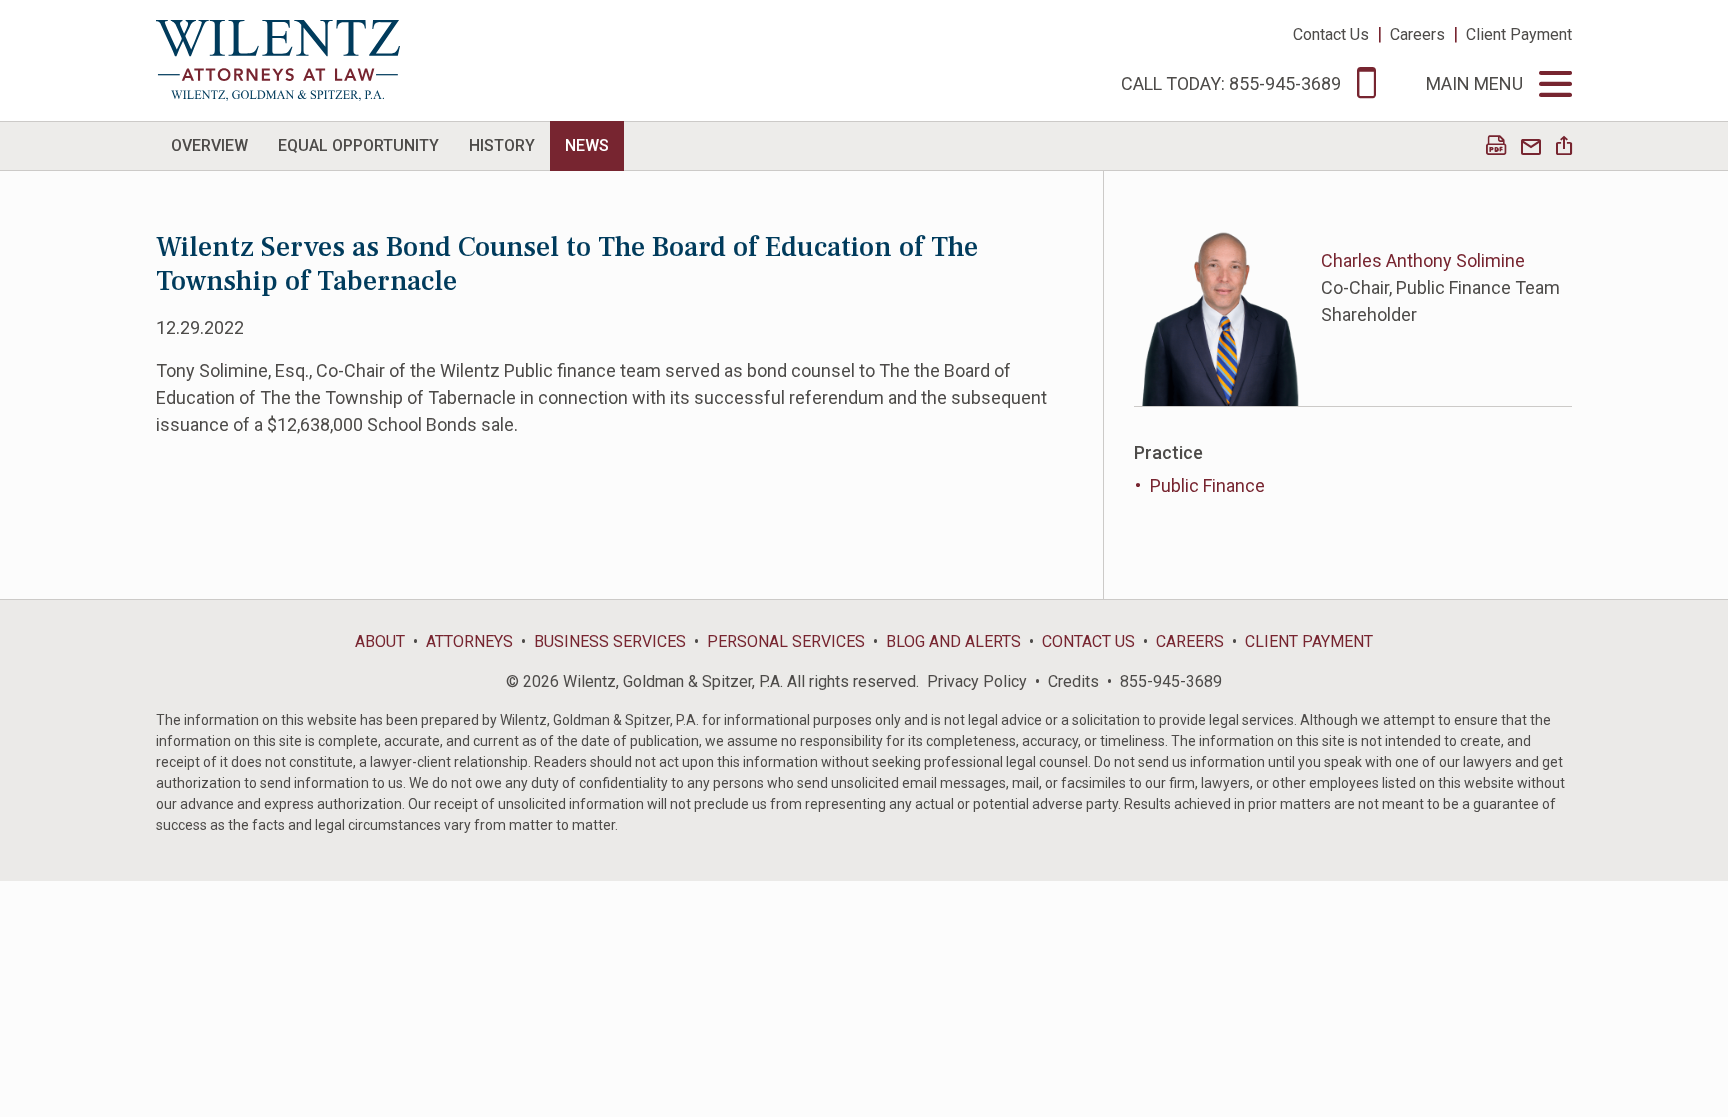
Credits (1073, 681)
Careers (1417, 34)
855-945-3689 (1171, 681)
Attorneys (469, 641)
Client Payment (1519, 34)
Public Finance (1207, 485)
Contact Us (1331, 34)
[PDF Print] (1496, 147)
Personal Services (786, 641)
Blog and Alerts (953, 641)
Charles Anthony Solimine (1423, 260)
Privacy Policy (977, 681)
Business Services (610, 641)
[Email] (1531, 147)
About (380, 641)
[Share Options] (1564, 147)
